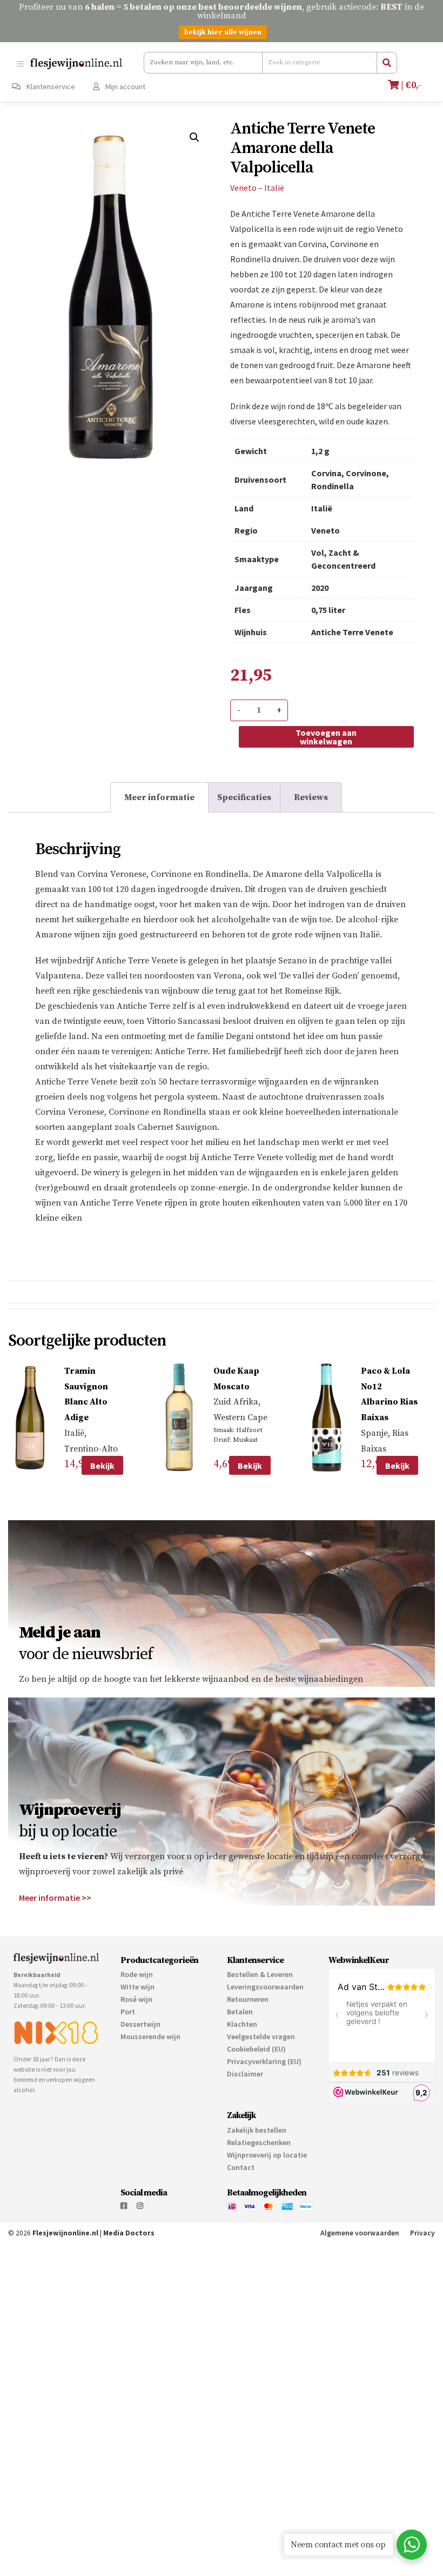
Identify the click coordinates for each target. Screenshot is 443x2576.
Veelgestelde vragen (261, 2036)
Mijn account (125, 86)
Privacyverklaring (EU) (264, 2061)
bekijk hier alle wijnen (223, 32)
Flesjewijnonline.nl (65, 2233)
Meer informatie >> (55, 1898)
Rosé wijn (136, 1999)
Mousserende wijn (150, 2036)
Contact (241, 2167)
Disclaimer (245, 2074)
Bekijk (102, 1466)
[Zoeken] (387, 63)
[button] (194, 137)
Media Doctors (129, 2233)
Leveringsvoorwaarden (265, 1987)
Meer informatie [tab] (159, 797)
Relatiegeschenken (259, 2142)
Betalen (240, 2012)
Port (128, 2012)
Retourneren (248, 1999)
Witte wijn (137, 1987)
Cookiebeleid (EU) (256, 2049)
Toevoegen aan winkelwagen (326, 737)
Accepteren (239, 2529)
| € (410, 85)
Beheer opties (200, 2498)
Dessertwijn (140, 2024)
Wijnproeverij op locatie (267, 2155)
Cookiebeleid (270, 2555)
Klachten (242, 2024)
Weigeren (366, 2529)
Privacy (422, 2233)
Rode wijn (137, 1974)
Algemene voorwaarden (360, 2233)
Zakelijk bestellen (257, 2130)
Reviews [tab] (311, 797)
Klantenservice (50, 86)
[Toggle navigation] (20, 64)
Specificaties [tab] (244, 797)
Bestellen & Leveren (260, 1974)
